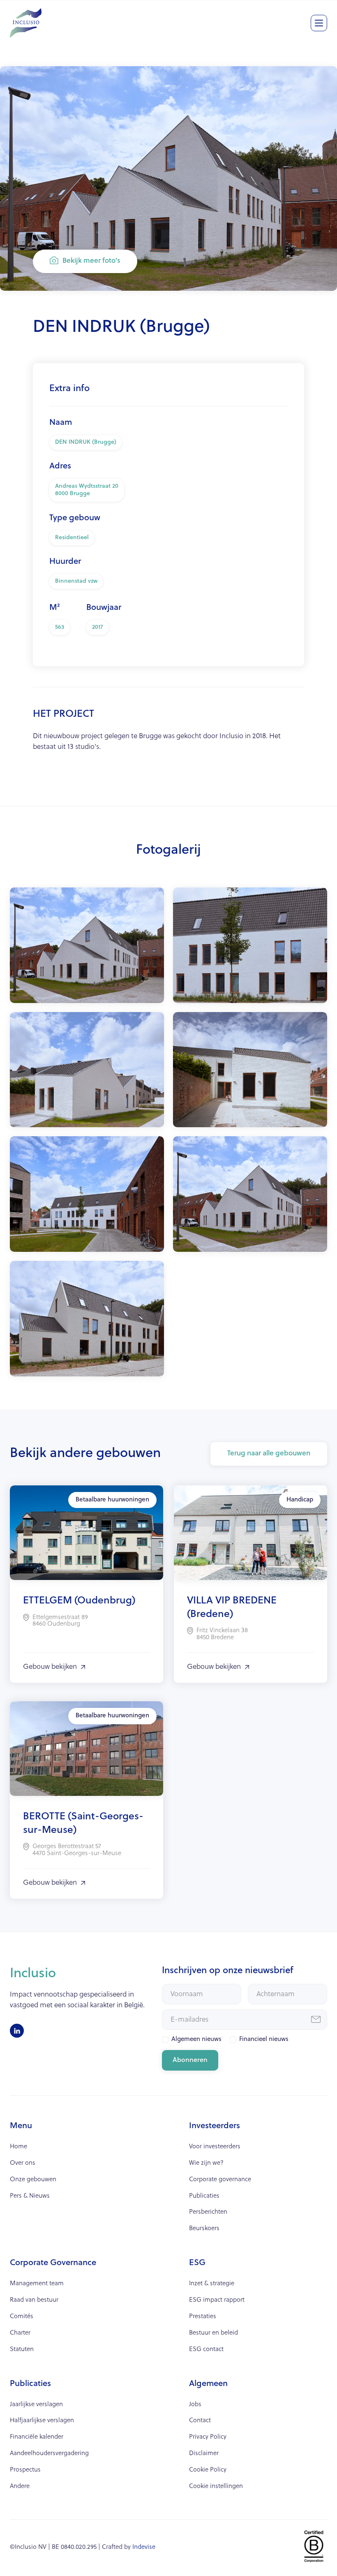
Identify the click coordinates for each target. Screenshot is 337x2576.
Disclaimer (204, 2454)
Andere (20, 2487)
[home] (26, 20)
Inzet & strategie (212, 2284)
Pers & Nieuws (30, 2196)
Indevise (144, 2547)
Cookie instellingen (216, 2487)
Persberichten (208, 2212)
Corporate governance (220, 2180)
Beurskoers (204, 2229)
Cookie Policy (208, 2470)
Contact (200, 2421)
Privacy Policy (208, 2437)
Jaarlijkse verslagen (36, 2405)
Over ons (23, 2163)
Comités (22, 2317)
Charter (20, 2333)
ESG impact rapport (217, 2300)
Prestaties (203, 2317)
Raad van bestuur (34, 2300)
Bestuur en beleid (214, 2333)
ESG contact (206, 2350)
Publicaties (204, 2196)
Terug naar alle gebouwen (269, 1454)
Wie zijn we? (206, 2163)
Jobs (195, 2405)
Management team (37, 2284)
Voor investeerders (215, 2147)
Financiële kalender (37, 2437)
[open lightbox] (87, 945)
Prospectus (25, 2470)
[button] (319, 23)
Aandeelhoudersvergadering (49, 2454)
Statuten (22, 2350)
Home (18, 2147)
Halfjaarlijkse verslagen (42, 2421)
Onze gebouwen (33, 2180)
